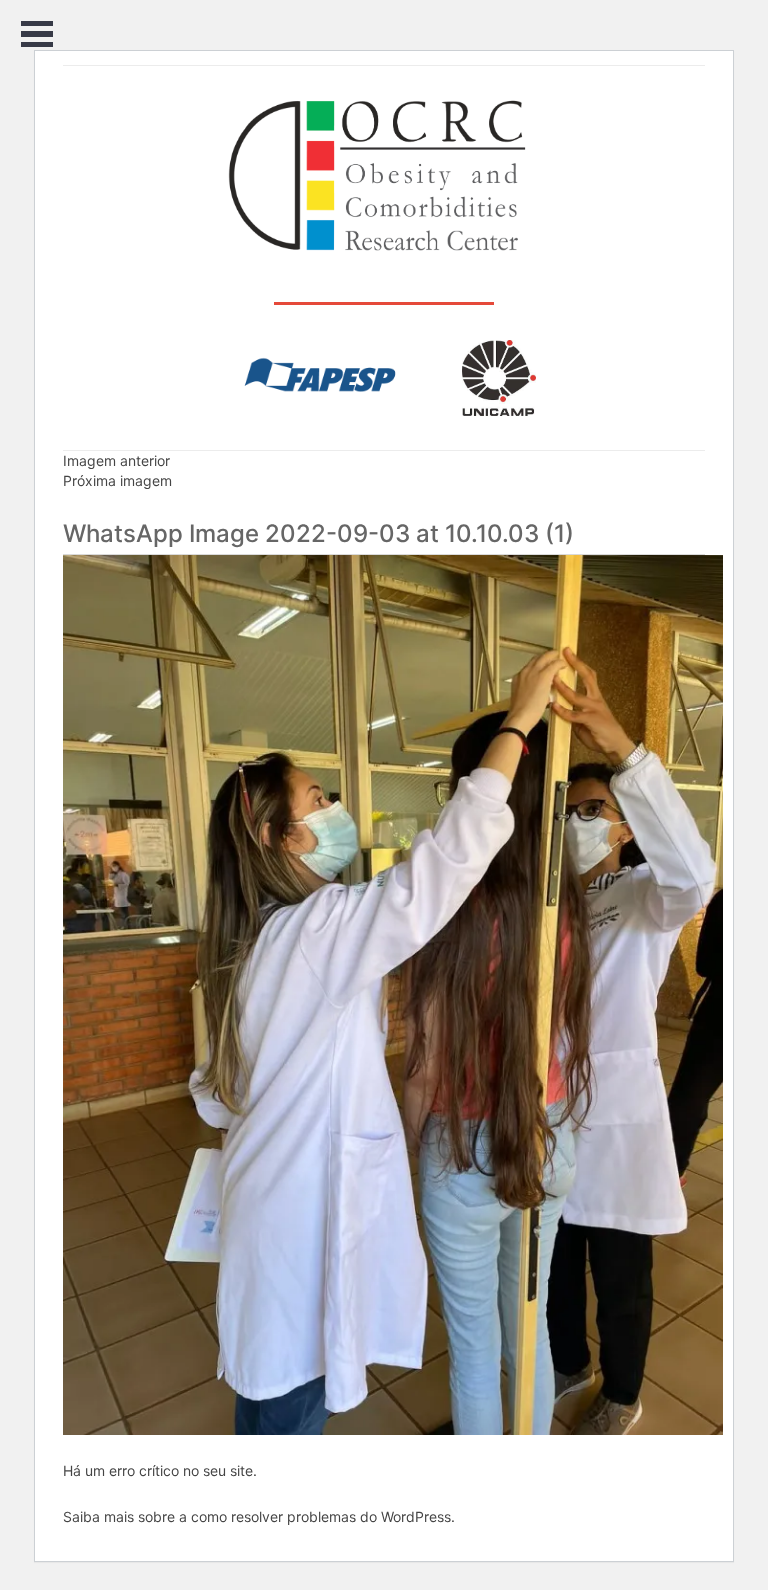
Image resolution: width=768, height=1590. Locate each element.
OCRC (384, 176)
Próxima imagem (117, 480)
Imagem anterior (116, 460)
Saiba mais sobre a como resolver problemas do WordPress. (259, 1516)
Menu (37, 34)
